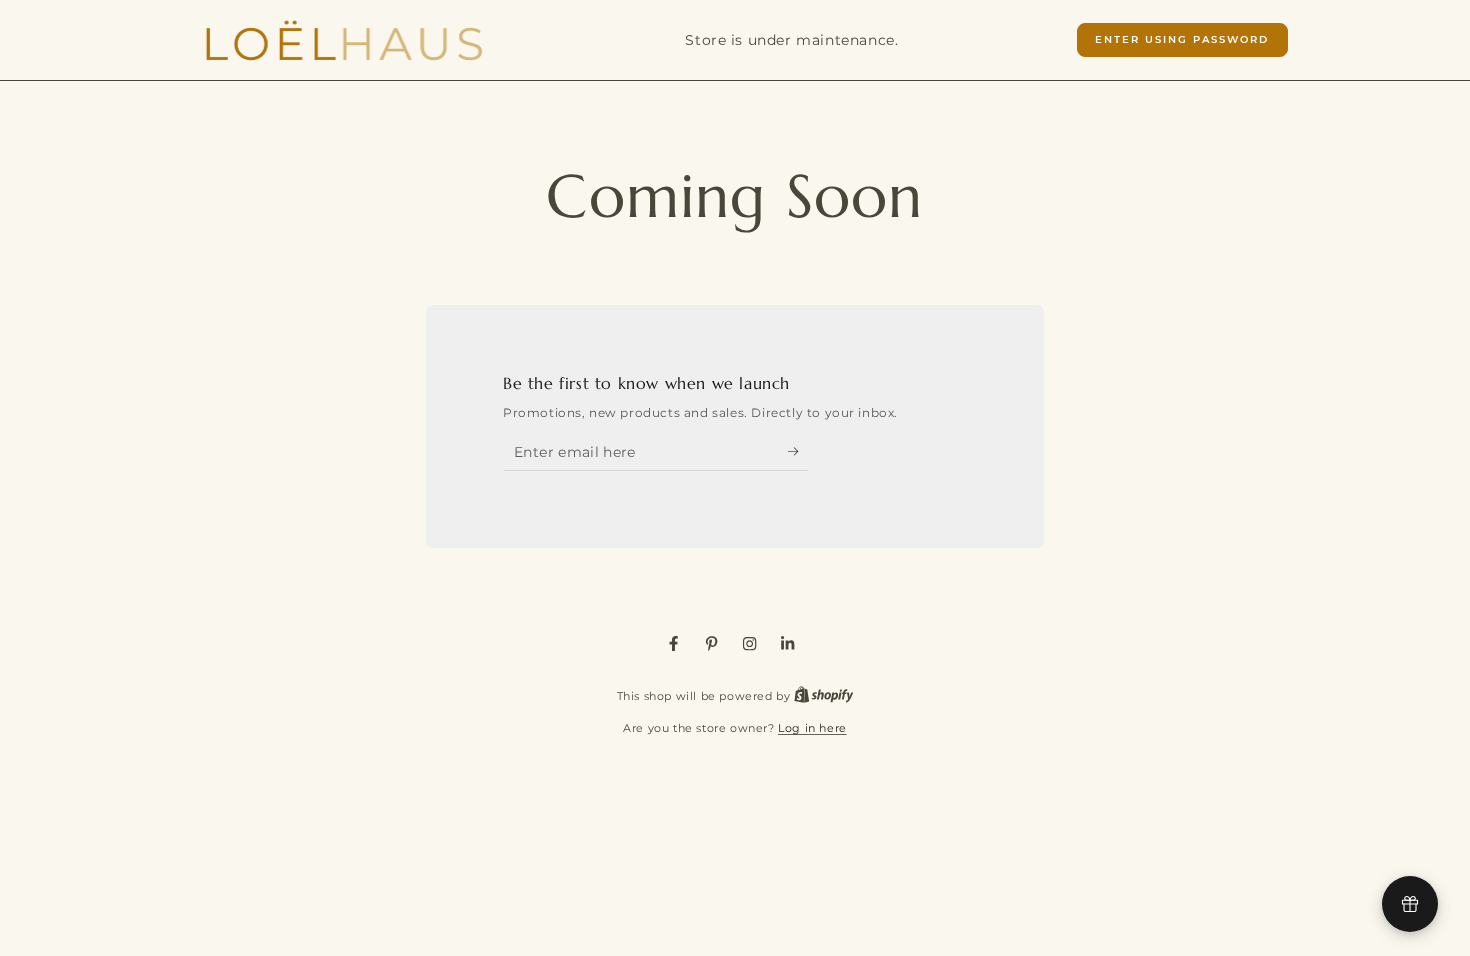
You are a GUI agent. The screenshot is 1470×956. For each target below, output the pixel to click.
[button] (1182, 40)
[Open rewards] (1410, 904)
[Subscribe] (798, 451)
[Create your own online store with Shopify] (824, 696)
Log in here (812, 728)
